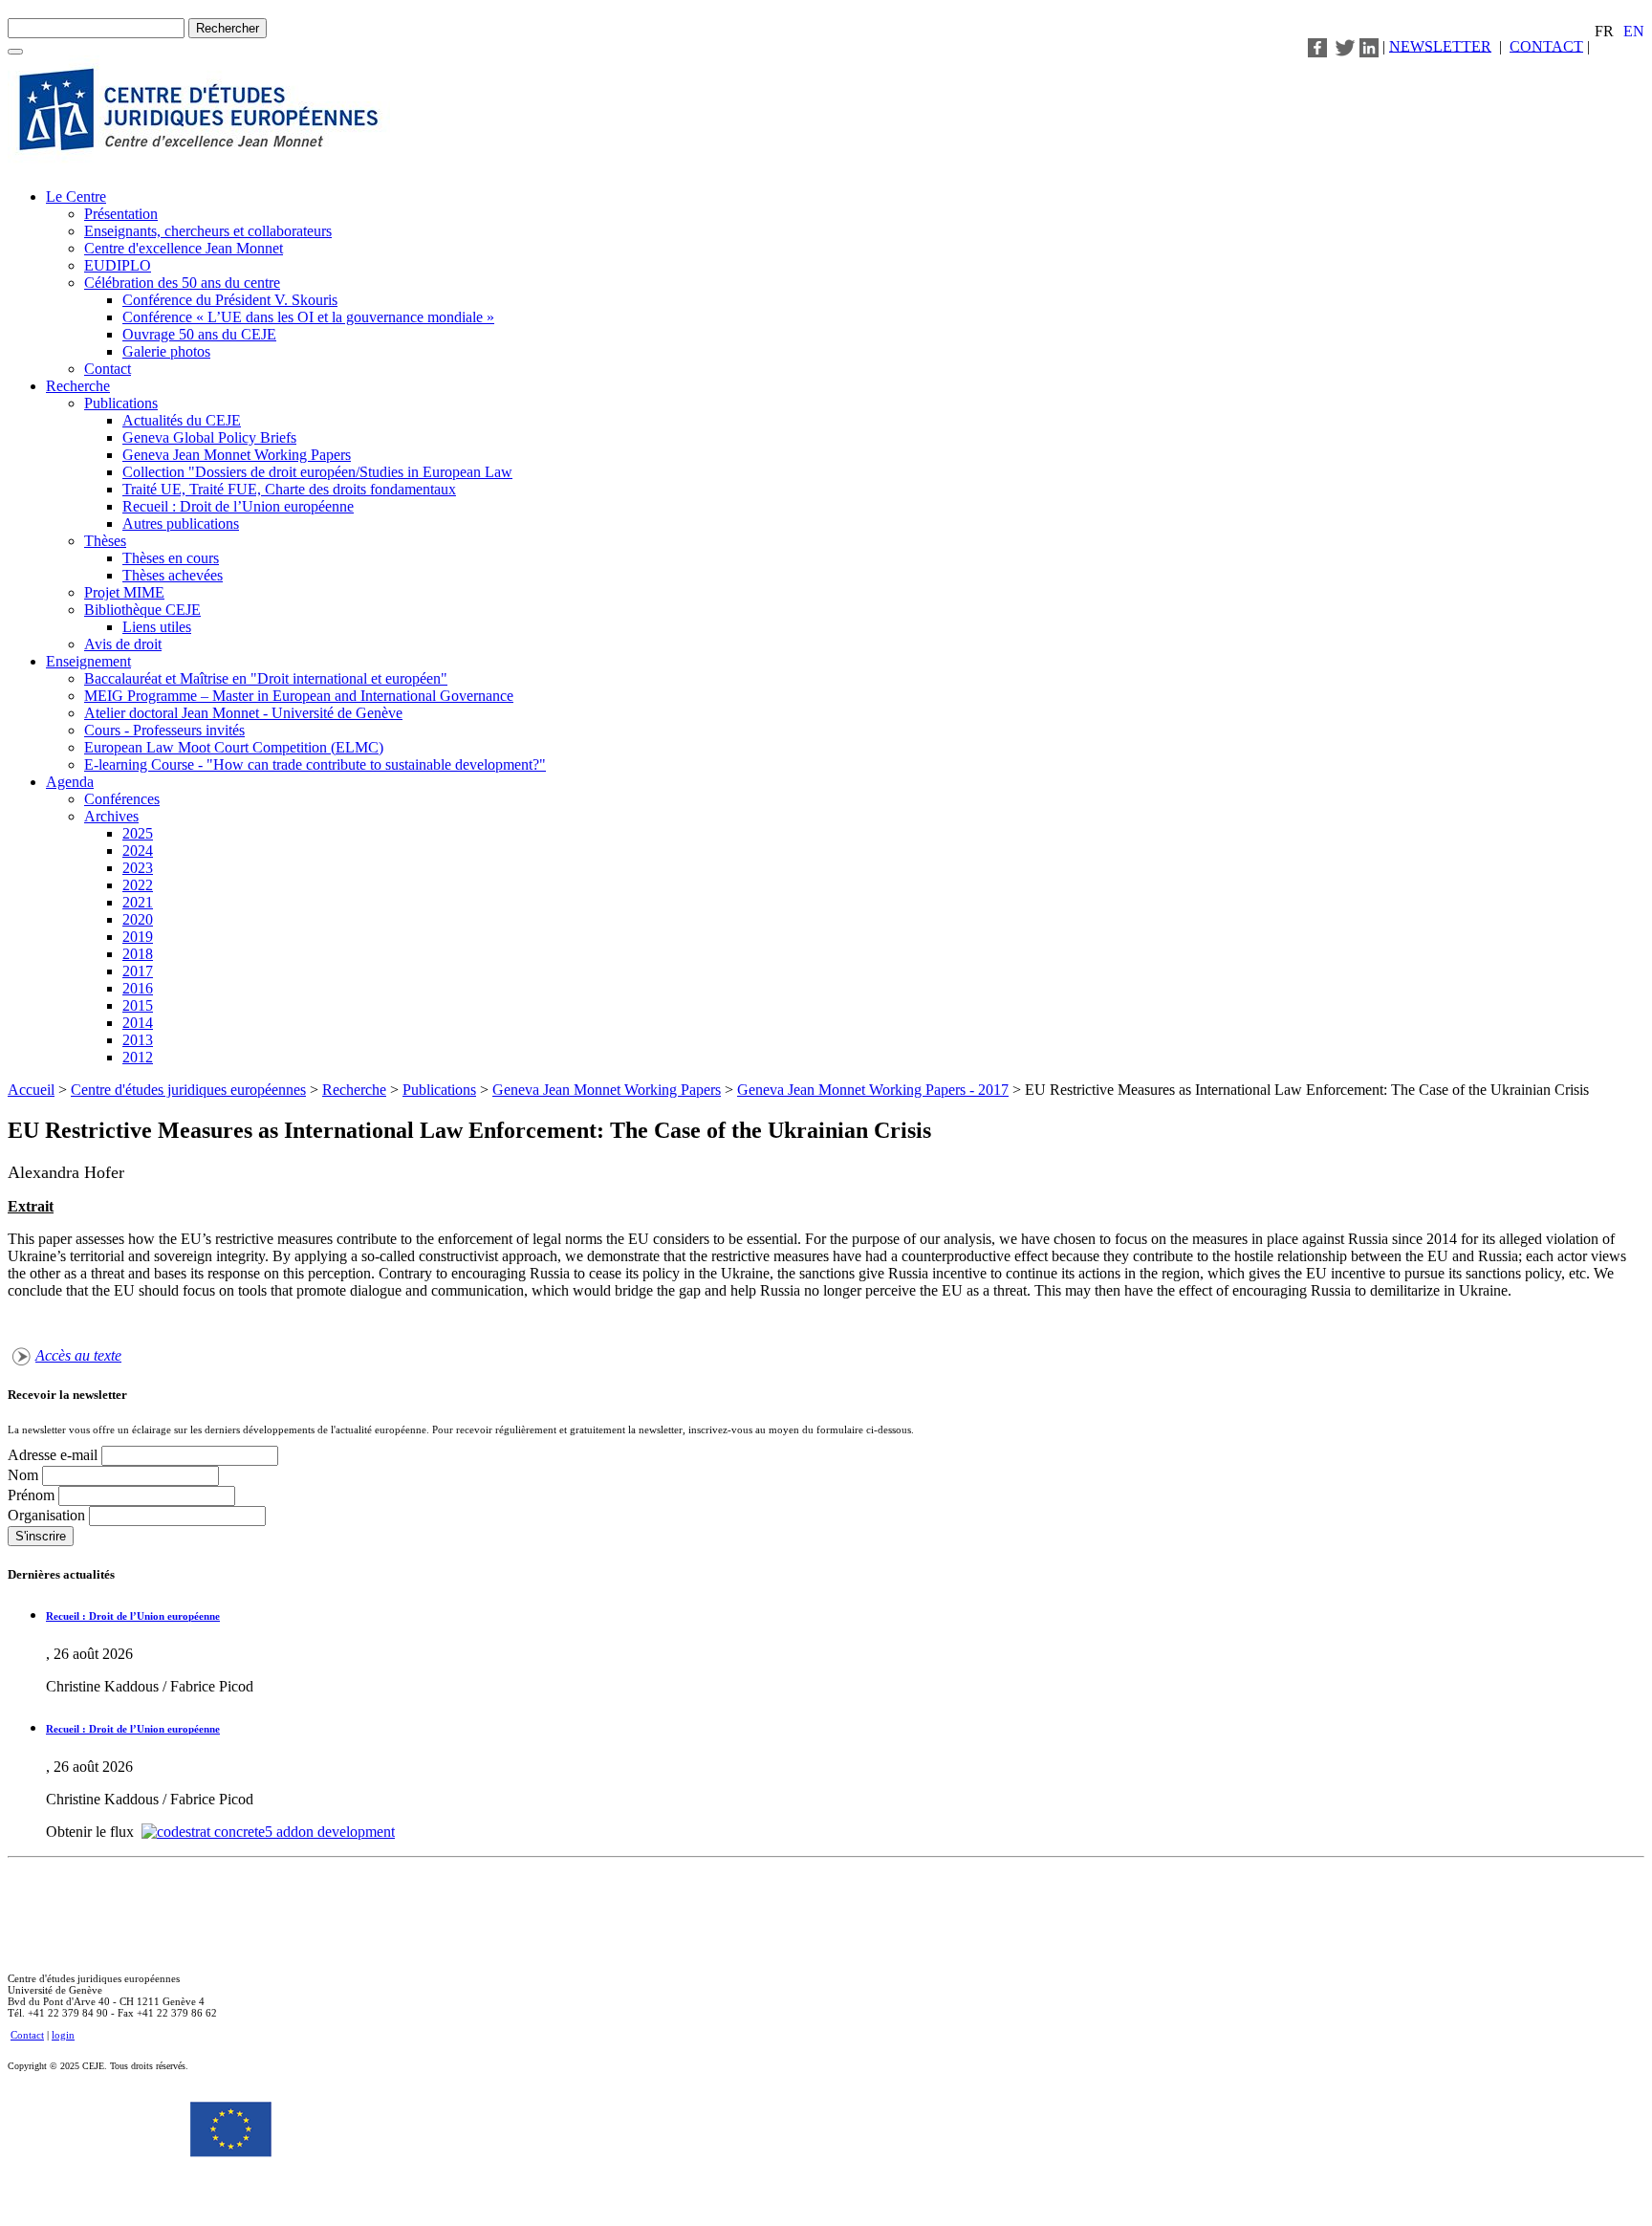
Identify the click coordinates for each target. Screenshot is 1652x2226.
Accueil (31, 1090)
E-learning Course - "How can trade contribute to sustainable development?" (315, 764)
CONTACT (1546, 45)
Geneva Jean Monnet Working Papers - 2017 (873, 1090)
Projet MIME (124, 592)
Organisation (48, 1515)
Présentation (121, 214)
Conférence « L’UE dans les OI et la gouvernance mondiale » (308, 317)
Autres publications (181, 524)
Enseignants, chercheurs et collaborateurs (208, 231)
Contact (108, 369)
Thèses (105, 541)
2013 (138, 1040)
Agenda (70, 782)
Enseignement (88, 661)
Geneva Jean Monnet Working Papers (237, 455)
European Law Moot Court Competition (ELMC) (234, 747)
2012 (138, 1057)
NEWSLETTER (1440, 45)
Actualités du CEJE (182, 420)
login (63, 2035)
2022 (138, 885)
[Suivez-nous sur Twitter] (1345, 45)
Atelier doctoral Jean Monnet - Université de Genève (243, 713)
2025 (138, 833)
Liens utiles (157, 627)
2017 (138, 971)
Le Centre (76, 196)
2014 (138, 1023)
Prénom (33, 1495)
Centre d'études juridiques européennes (188, 1090)
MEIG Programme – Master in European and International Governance (299, 696)
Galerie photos (166, 351)
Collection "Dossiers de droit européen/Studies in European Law (317, 472)
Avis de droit (123, 644)
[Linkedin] (1369, 45)
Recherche (78, 386)
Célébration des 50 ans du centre (182, 283)
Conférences (122, 799)
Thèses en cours (171, 558)
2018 (138, 954)
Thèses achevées (173, 575)
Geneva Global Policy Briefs (209, 437)
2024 (138, 851)
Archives (111, 816)
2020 (138, 919)
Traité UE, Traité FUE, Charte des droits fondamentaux (289, 489)
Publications (121, 403)
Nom (25, 1475)
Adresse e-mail (54, 1455)
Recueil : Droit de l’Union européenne (238, 506)
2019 (138, 937)
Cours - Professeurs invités (164, 730)
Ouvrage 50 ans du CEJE (199, 334)
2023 (138, 868)
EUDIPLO (118, 265)
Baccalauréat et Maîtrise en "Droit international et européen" (266, 678)
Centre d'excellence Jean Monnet (184, 248)
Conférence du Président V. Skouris (230, 300)
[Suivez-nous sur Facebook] (1317, 45)
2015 (138, 1005)
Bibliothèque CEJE (142, 610)
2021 (138, 902)
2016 (138, 988)
